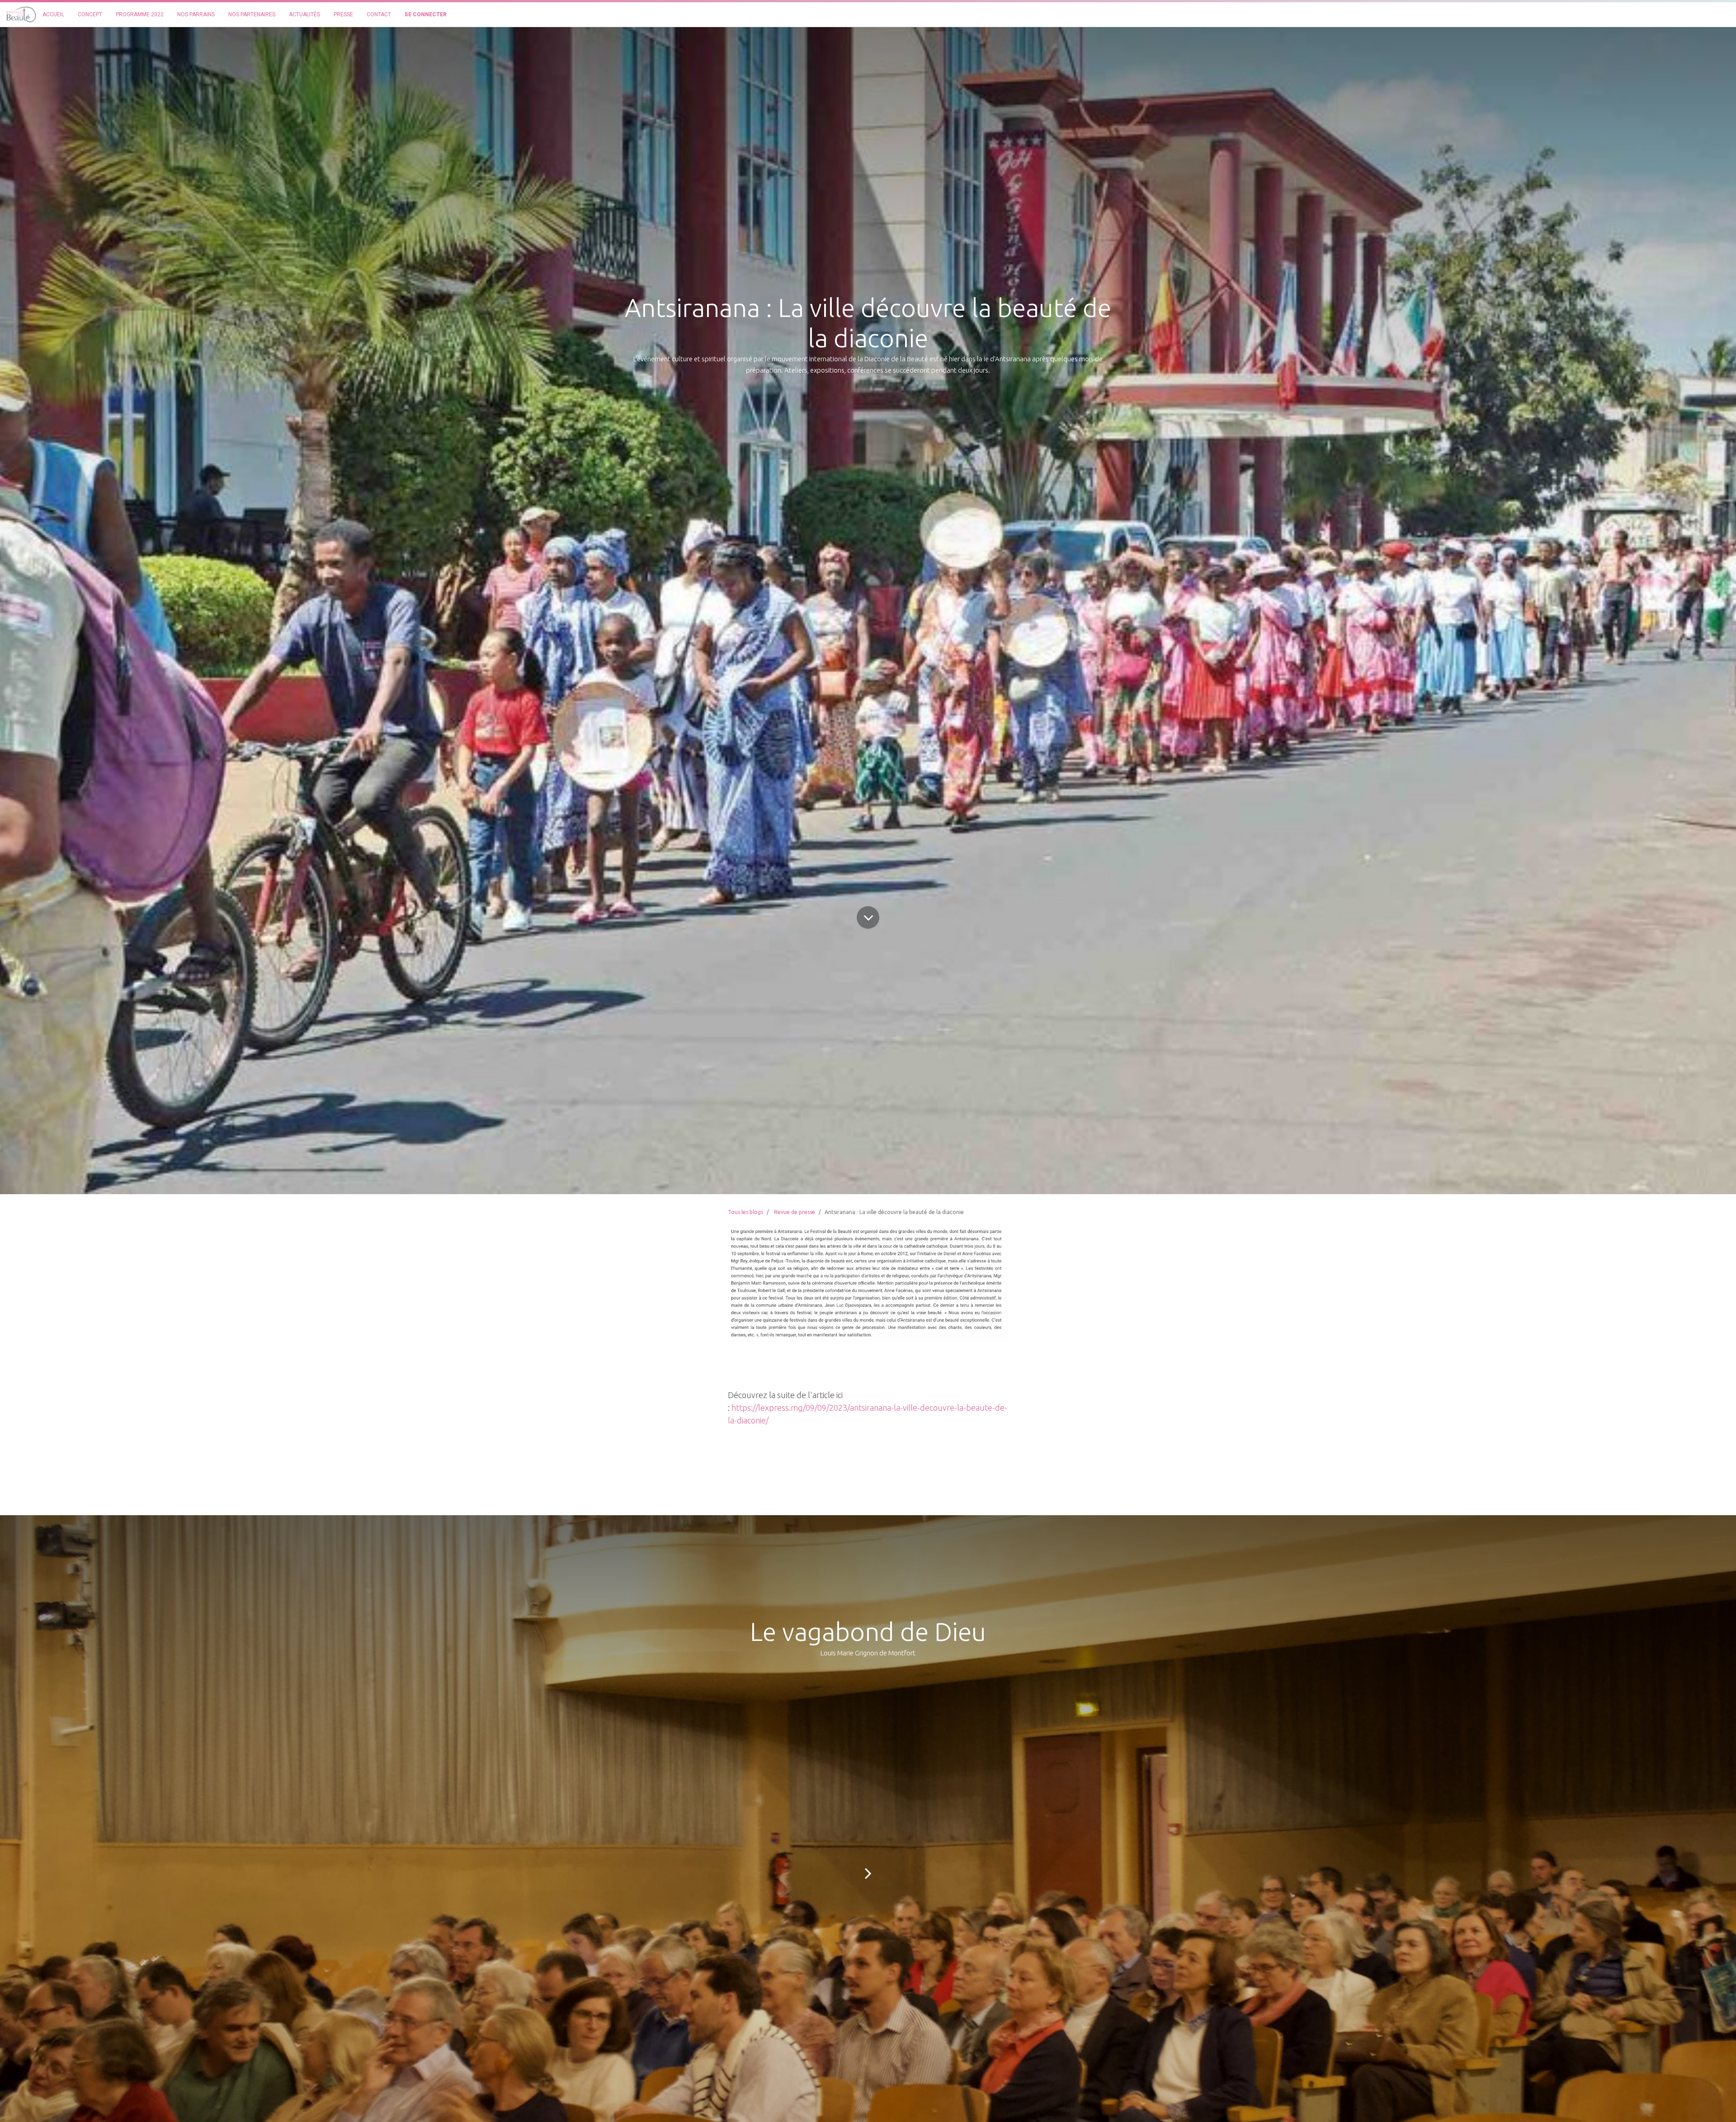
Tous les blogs (745, 1212)
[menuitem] (53, 14)
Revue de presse (795, 1212)
